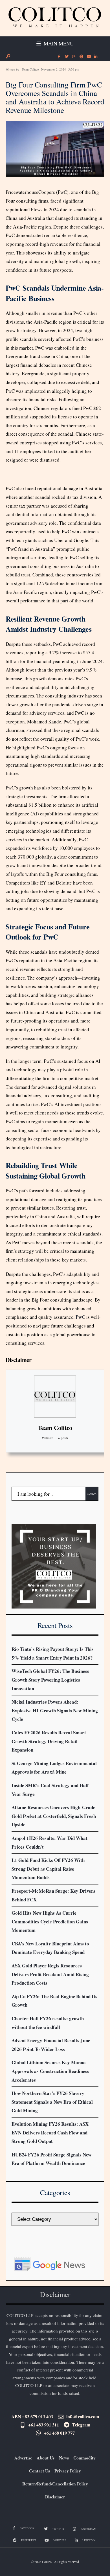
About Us (46, 2458)
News (64, 2458)
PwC (80, 1317)
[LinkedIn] (96, 57)
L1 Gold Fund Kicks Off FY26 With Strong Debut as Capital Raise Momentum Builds (48, 1869)
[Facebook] (59, 57)
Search (92, 1494)
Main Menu (58, 43)
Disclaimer (19, 1360)
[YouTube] (88, 57)
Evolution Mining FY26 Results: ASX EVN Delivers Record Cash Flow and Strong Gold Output (50, 2132)
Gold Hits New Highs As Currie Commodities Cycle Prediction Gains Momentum (50, 1921)
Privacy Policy (68, 2471)
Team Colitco (30, 69)
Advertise (23, 2458)
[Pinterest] (81, 57)
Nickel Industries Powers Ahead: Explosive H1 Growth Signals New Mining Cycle (55, 1710)
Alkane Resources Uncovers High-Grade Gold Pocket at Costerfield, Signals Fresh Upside (54, 1816)
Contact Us (39, 2471)
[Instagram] (74, 57)
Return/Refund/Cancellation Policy (55, 2484)
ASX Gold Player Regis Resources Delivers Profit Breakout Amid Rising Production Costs (50, 1974)
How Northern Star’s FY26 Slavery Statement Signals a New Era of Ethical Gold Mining (52, 2102)
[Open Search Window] (8, 56)
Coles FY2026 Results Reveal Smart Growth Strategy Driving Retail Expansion (49, 1741)
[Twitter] (66, 57)
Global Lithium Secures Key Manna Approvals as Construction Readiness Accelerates (50, 2071)
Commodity (84, 2458)
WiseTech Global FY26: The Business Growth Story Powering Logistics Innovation (50, 1680)
